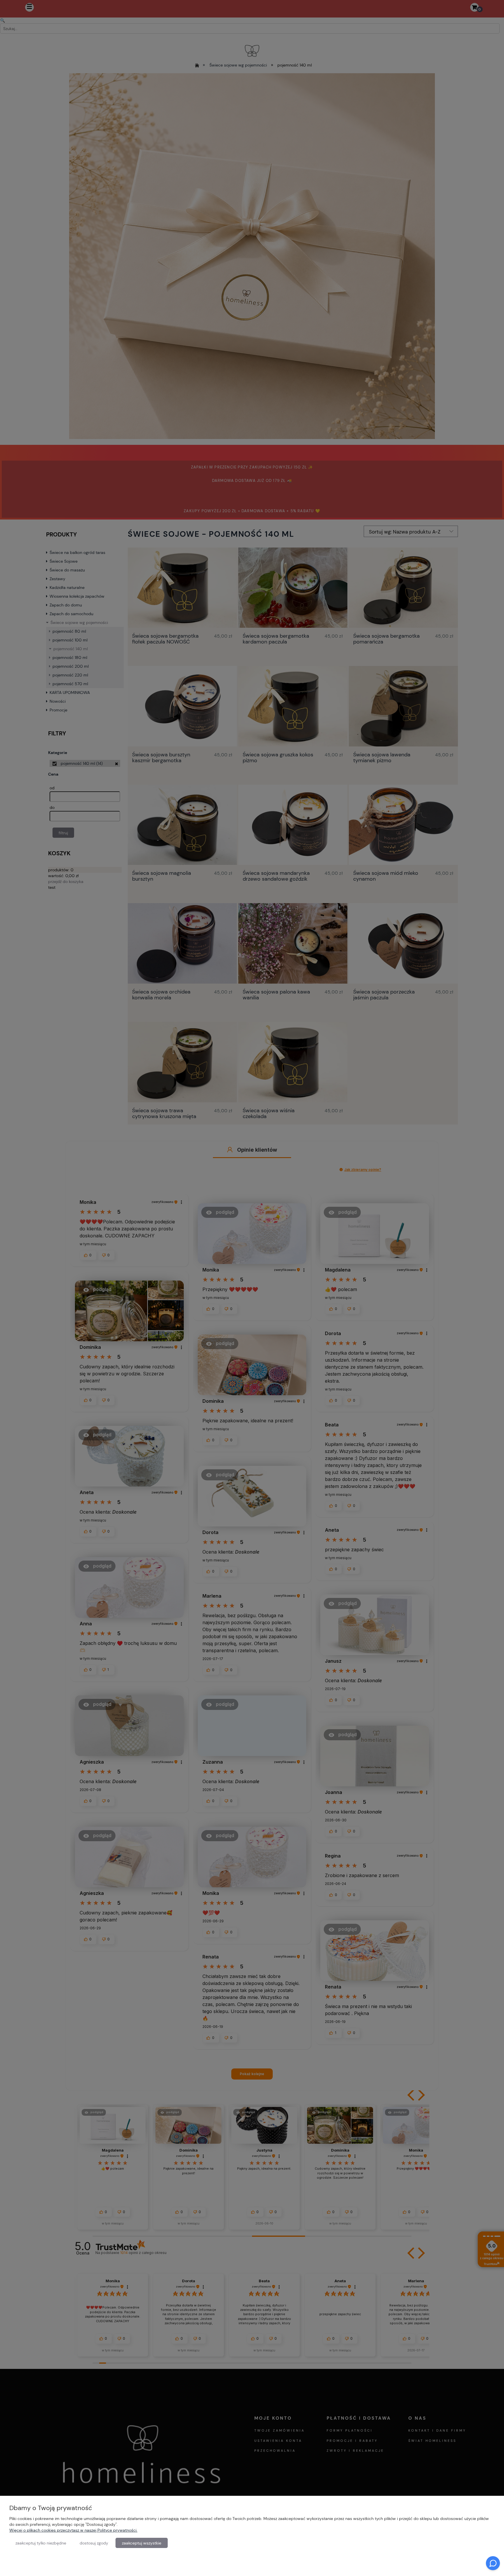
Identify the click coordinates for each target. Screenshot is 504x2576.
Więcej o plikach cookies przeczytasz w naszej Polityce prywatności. (73, 2530)
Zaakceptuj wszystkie (142, 2543)
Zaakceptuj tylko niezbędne (41, 2543)
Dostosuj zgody (94, 2543)
